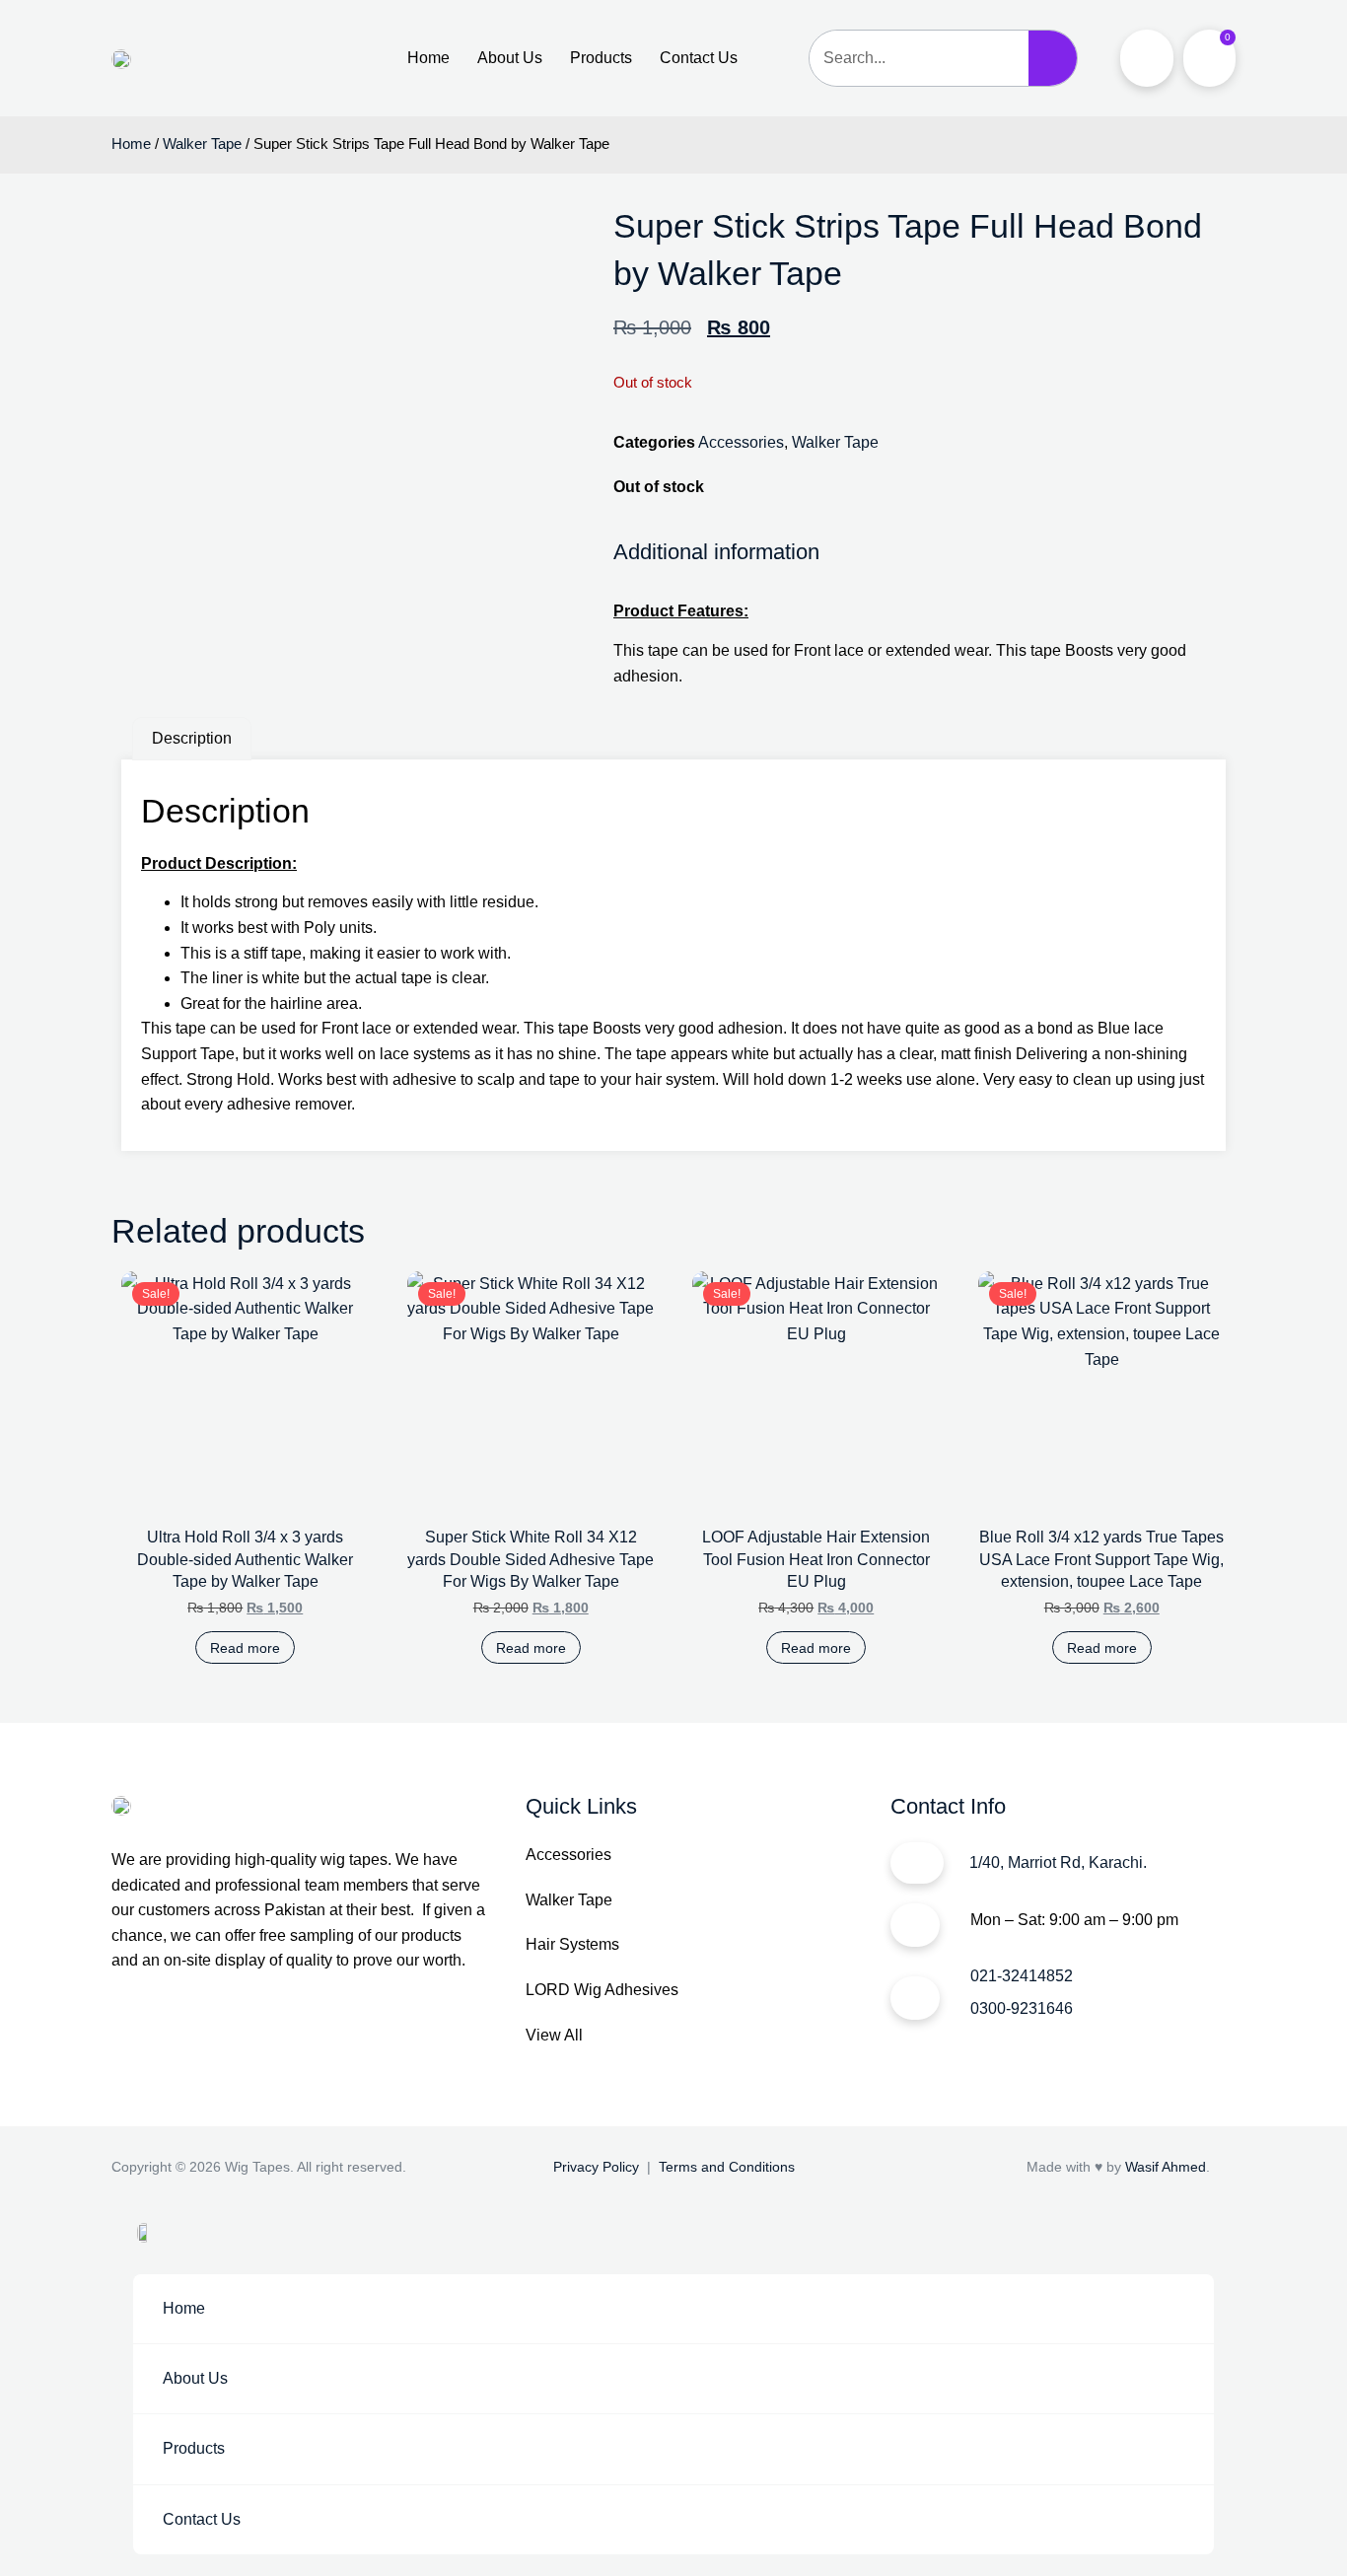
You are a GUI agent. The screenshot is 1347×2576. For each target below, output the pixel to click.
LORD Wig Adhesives (602, 1990)
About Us (510, 58)
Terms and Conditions (727, 2167)
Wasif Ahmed (1166, 2167)
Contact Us (699, 58)
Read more (245, 1648)
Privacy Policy (596, 2167)
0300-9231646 (1022, 2008)
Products (601, 58)
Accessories (741, 442)
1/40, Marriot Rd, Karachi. (1058, 1862)
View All (554, 2035)
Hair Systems (572, 1944)
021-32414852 (1022, 1976)
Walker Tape (202, 144)
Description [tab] (192, 738)
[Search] (1053, 58)
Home (428, 58)
